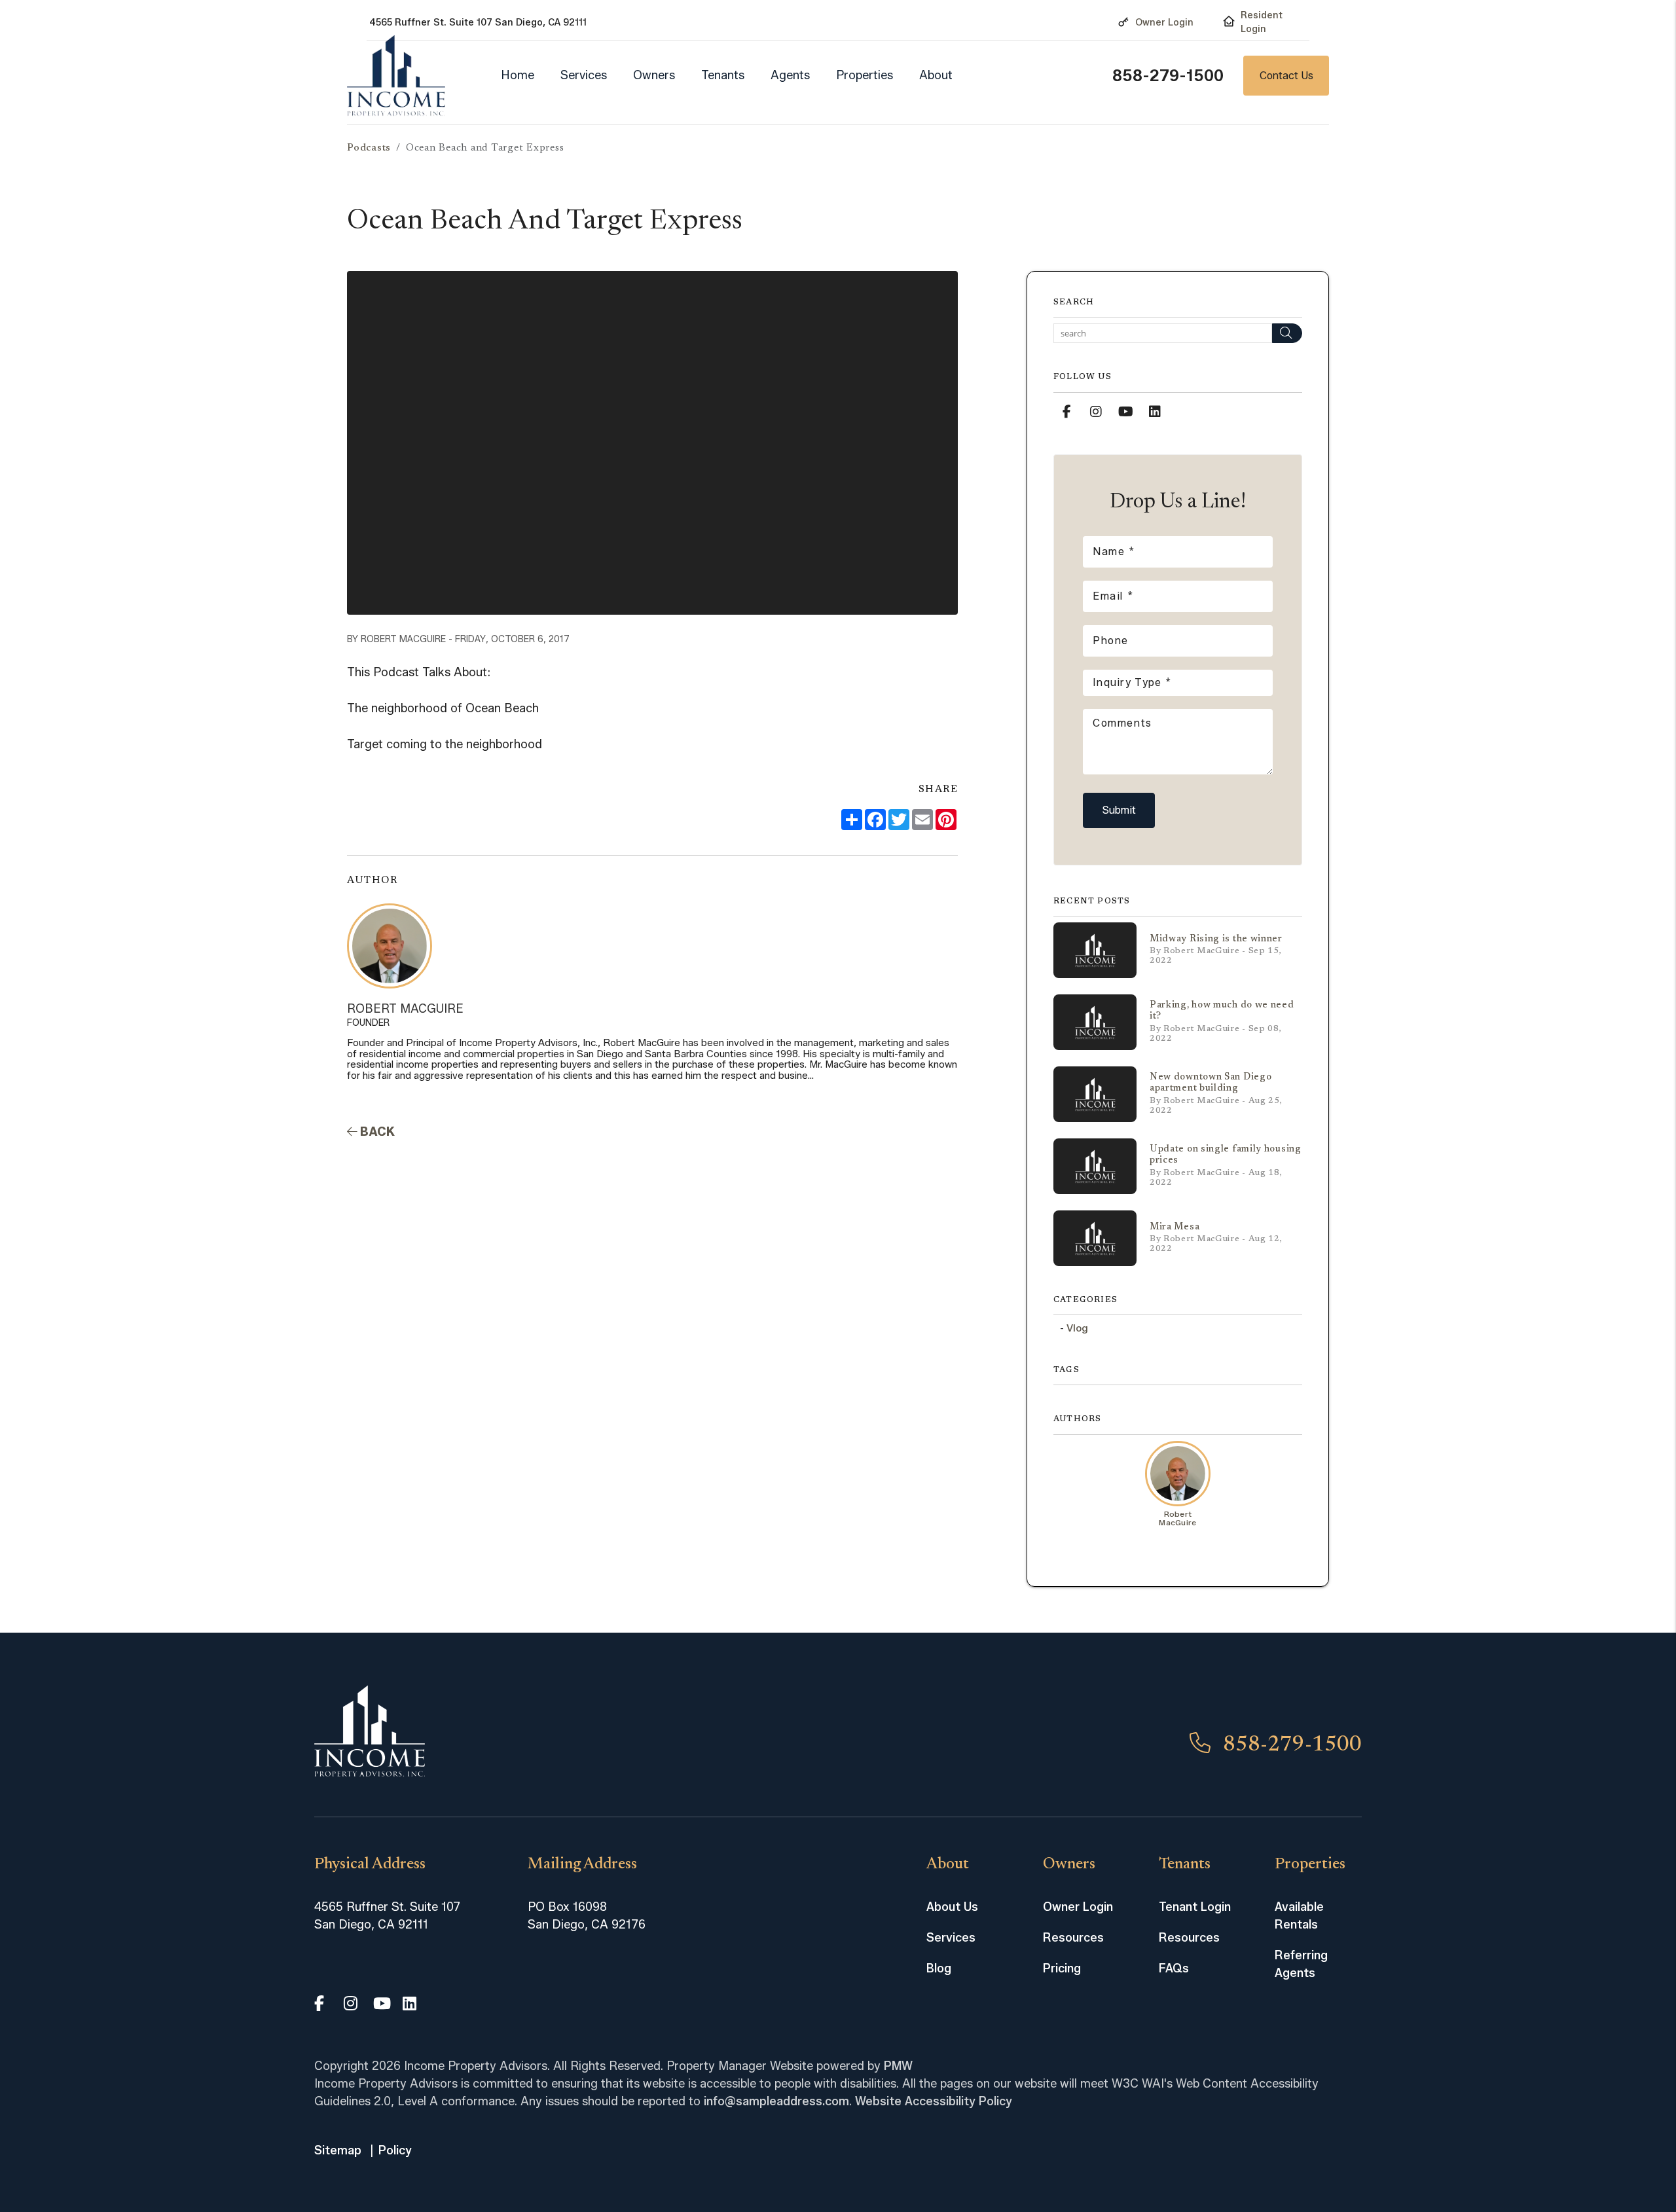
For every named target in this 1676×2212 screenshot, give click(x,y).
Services (584, 75)
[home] (396, 76)
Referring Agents (1301, 1964)
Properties (865, 75)
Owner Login (1164, 23)
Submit (1119, 810)
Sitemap (338, 2150)
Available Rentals (1299, 1916)
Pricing (1062, 1968)
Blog (939, 1968)
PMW (898, 2066)
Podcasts (369, 148)
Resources (1073, 1938)
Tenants (723, 75)
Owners (654, 75)
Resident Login (1262, 22)
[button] (1066, 412)
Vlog (1077, 1328)
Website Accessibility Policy (934, 2101)
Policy (395, 2150)
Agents (790, 75)
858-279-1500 (1168, 76)
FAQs (1174, 1968)
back (376, 1132)
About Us (952, 1907)
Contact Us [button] (1286, 76)
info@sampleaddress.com (776, 2101)
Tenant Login (1195, 1907)
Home (518, 75)
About (936, 75)
